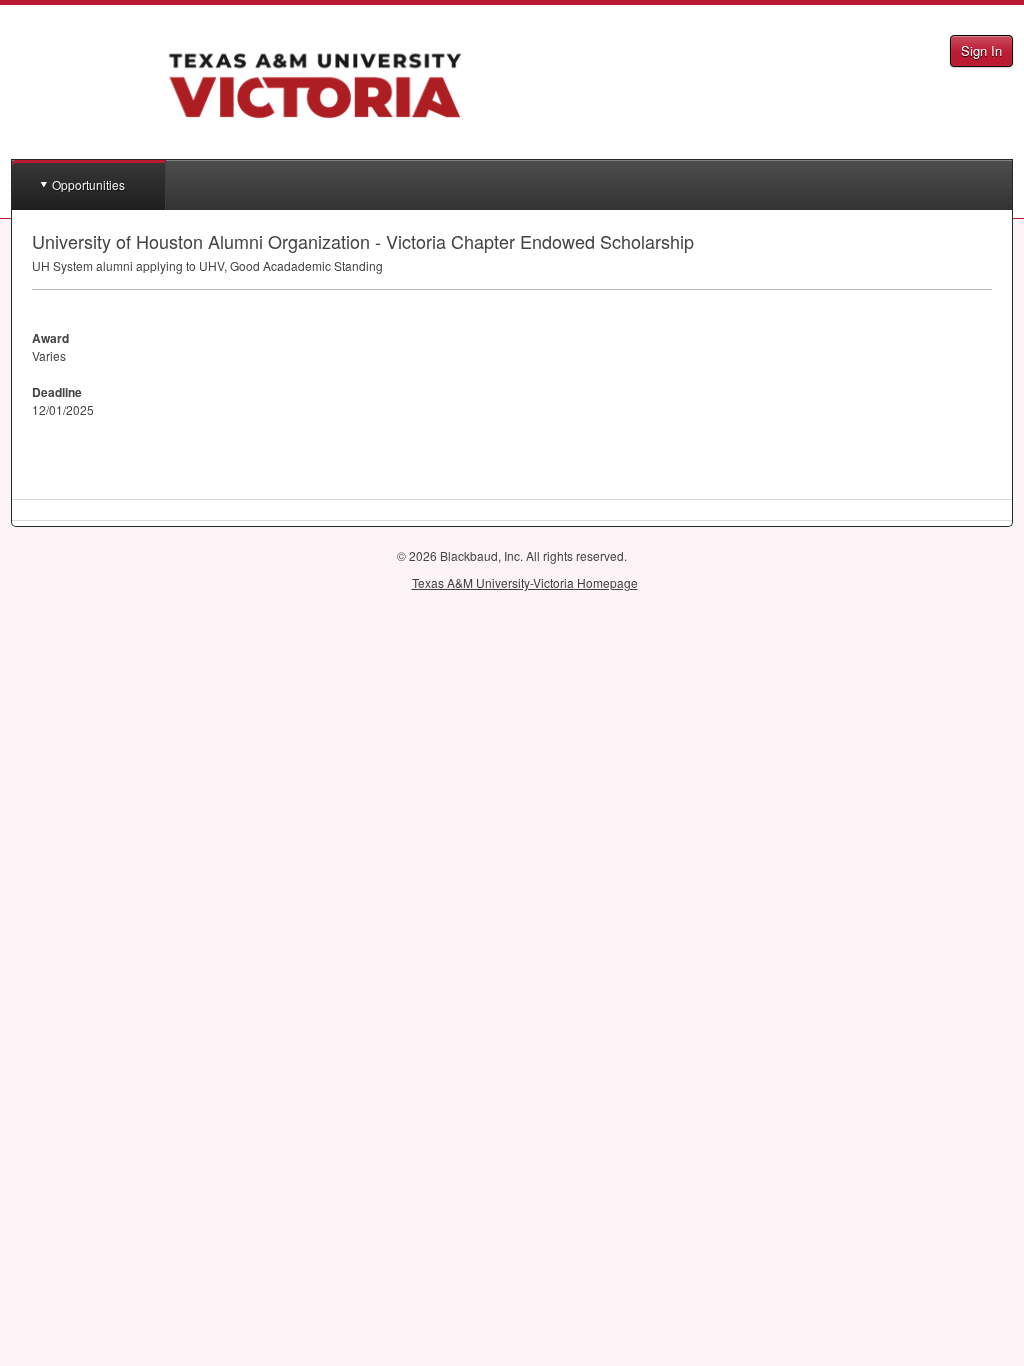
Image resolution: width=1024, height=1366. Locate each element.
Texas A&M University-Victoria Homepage (525, 582)
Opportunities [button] (88, 184)
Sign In (981, 50)
